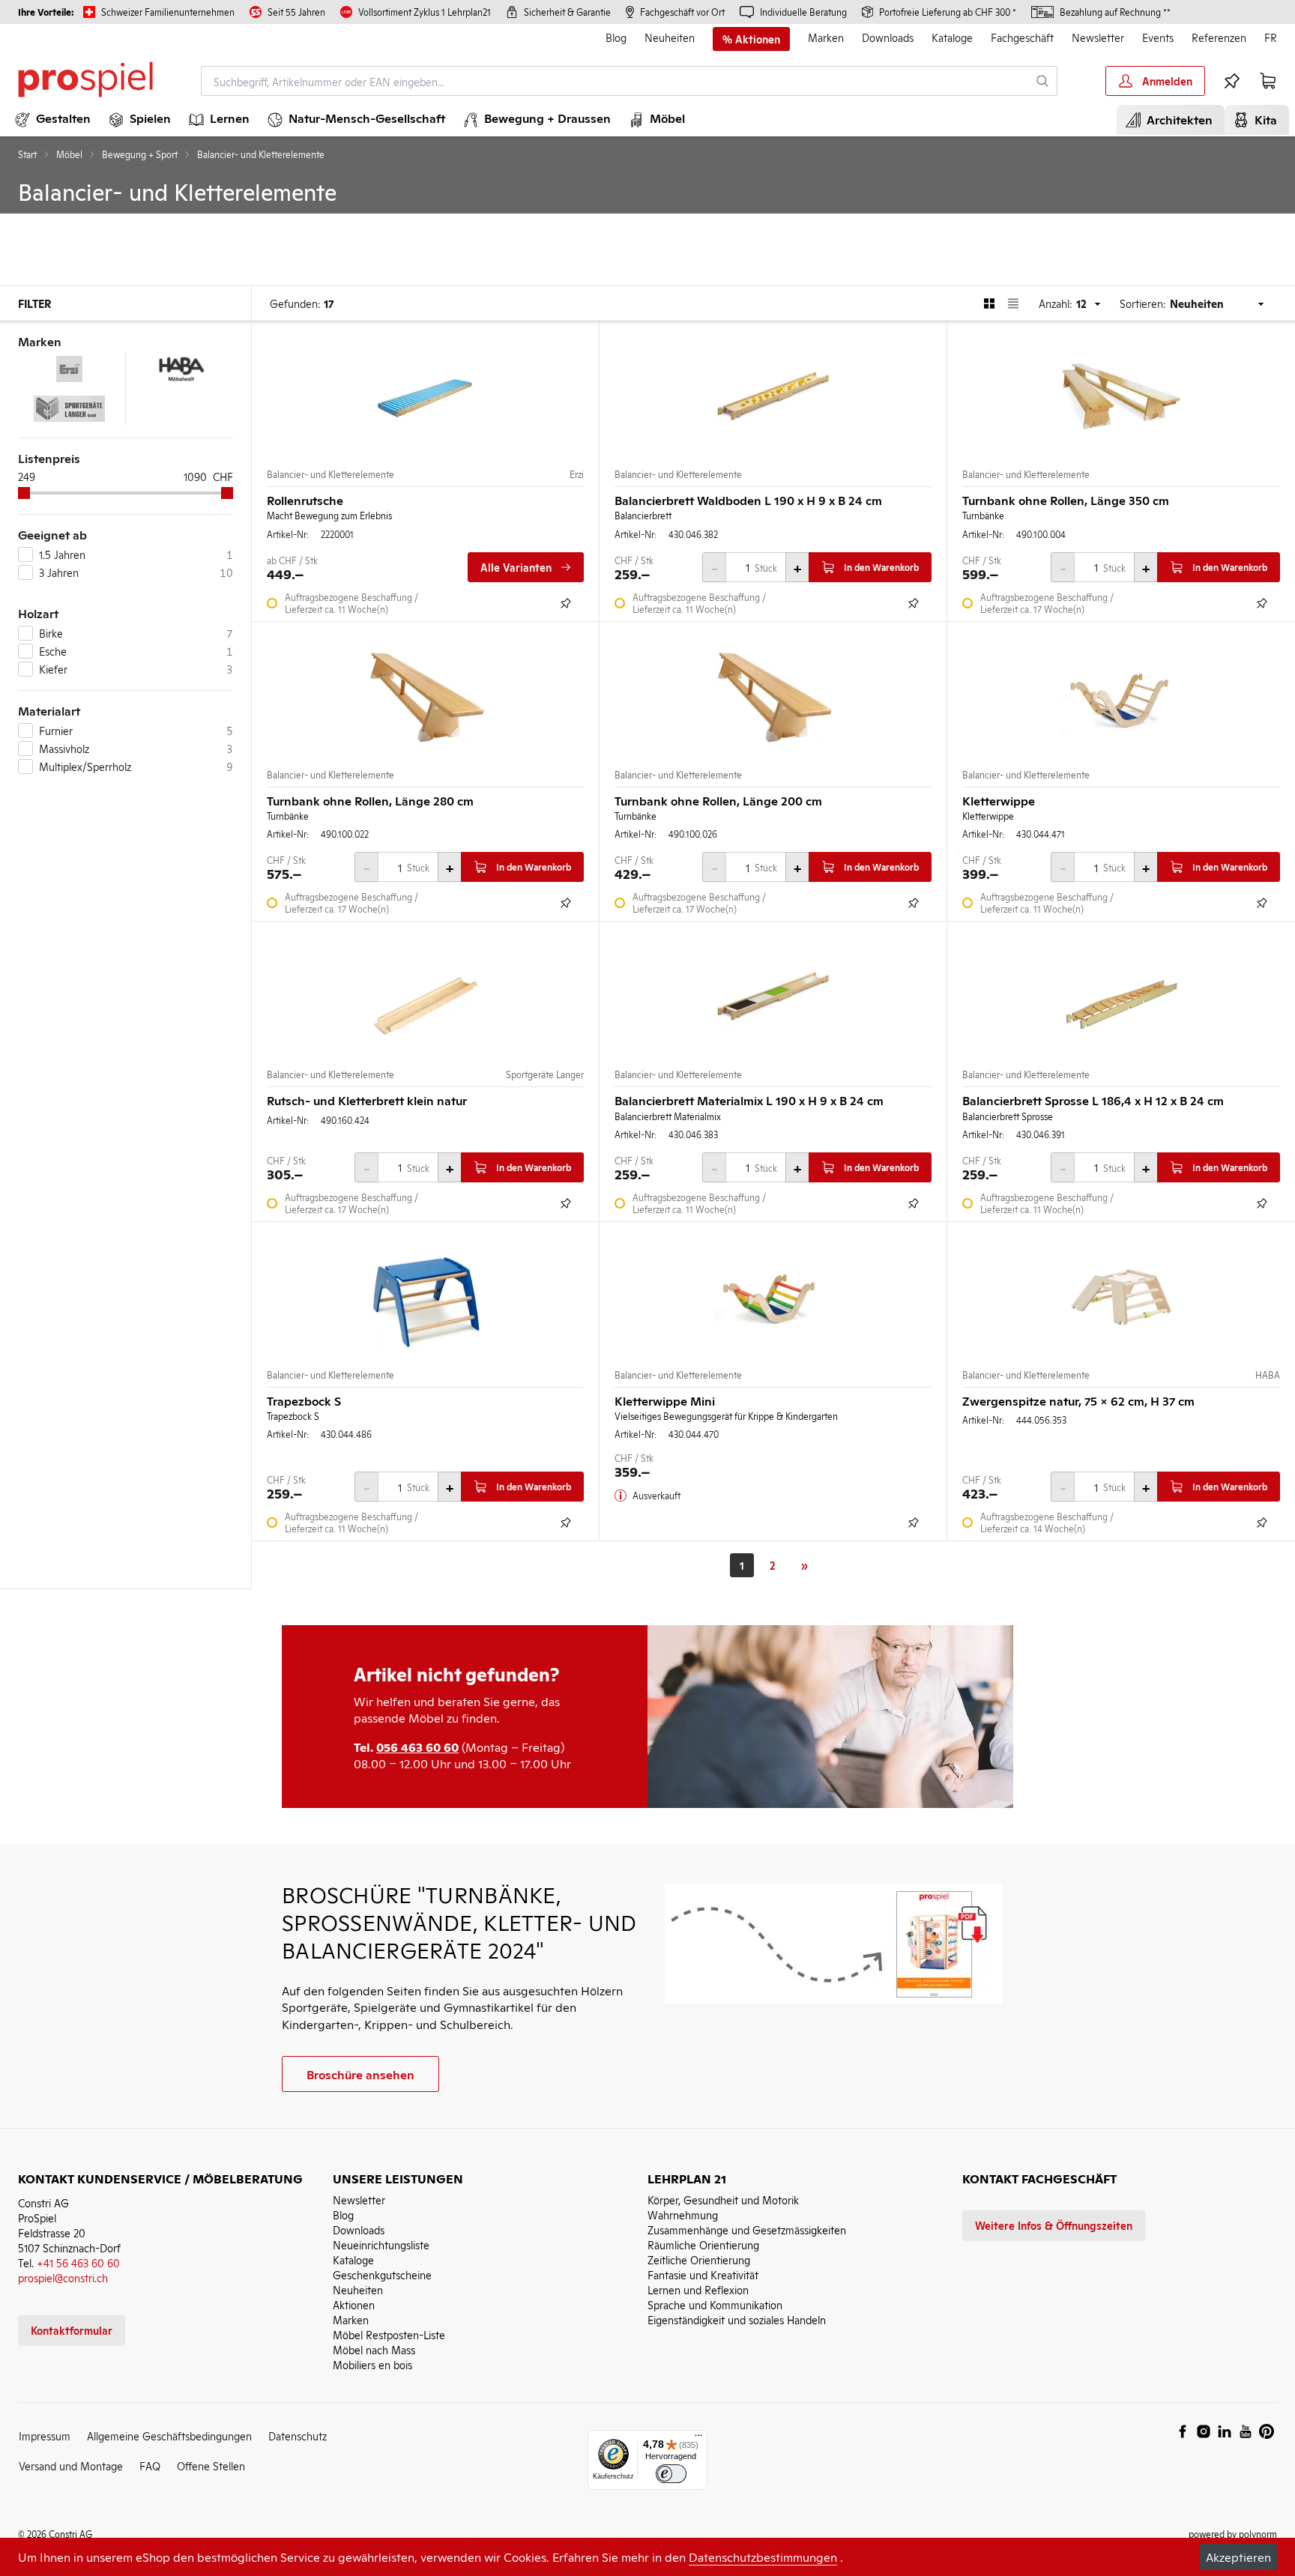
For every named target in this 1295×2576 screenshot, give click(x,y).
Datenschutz (298, 2436)
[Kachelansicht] (989, 303)
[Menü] (698, 2439)
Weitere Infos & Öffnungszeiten (1054, 2225)
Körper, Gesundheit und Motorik (723, 2199)
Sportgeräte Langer (545, 1074)
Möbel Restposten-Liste (389, 2334)
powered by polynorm (1233, 2534)
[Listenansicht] (1013, 303)
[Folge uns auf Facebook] (1183, 2431)
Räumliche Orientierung (703, 2244)
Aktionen (354, 2304)
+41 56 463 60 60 (78, 2262)
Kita (1263, 119)
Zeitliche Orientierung (699, 2259)
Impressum (45, 2436)
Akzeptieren (1238, 2557)
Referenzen (1219, 37)
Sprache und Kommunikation (715, 2304)
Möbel (69, 154)
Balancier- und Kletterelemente (330, 474)
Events (1158, 37)
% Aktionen (751, 39)
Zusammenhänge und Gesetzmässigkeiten (747, 2229)
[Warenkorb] (1268, 81)
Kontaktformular (72, 2330)
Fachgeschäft (1022, 37)
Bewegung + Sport (140, 154)
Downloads (888, 37)
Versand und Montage (71, 2465)
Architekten (1177, 119)
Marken (826, 37)
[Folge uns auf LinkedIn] (1225, 2431)
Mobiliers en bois (372, 2364)
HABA (1268, 1375)
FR (1271, 37)
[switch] (671, 2474)
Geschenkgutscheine (382, 2274)
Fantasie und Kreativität (703, 2274)
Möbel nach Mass (374, 2349)
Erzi (577, 474)
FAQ (150, 2465)
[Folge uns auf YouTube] (1246, 2431)
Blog (616, 37)
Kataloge (952, 37)
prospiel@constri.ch (63, 2277)
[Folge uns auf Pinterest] (1267, 2431)
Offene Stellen (211, 2465)
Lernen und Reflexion (698, 2289)
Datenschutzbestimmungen (763, 2557)
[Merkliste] (1232, 81)
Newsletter (1098, 37)
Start (27, 154)
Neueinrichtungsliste (381, 2244)
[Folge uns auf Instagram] (1204, 2431)
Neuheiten (670, 37)
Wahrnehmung (683, 2214)
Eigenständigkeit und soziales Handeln (737, 2319)
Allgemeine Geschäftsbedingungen (169, 2436)
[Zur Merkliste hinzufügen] (566, 603)
